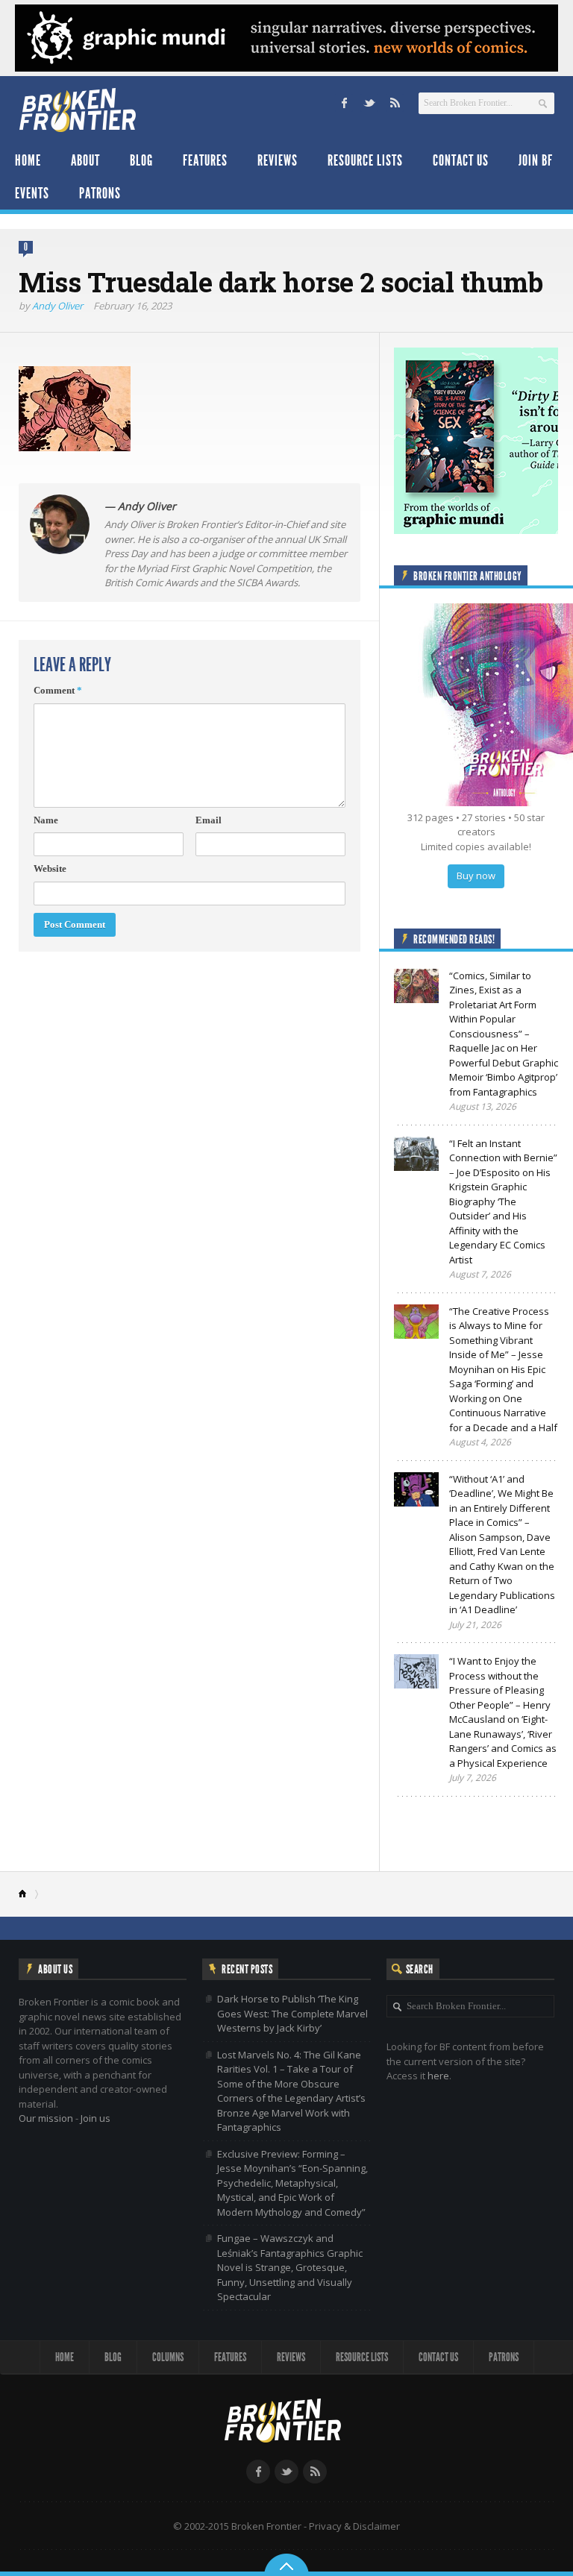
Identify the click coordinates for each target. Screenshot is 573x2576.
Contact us (461, 160)
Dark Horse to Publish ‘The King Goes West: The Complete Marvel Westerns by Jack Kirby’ (292, 2013)
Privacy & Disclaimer (354, 2526)
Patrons (100, 193)
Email (209, 820)
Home (28, 160)
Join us (95, 2118)
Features (205, 160)
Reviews (278, 160)
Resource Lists (365, 160)
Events (32, 193)
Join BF (536, 160)
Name (46, 820)
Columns (168, 2357)
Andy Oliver (57, 306)
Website (50, 868)
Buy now (476, 876)
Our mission (46, 2118)
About (85, 160)
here (438, 2076)
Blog (141, 160)
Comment (58, 690)
